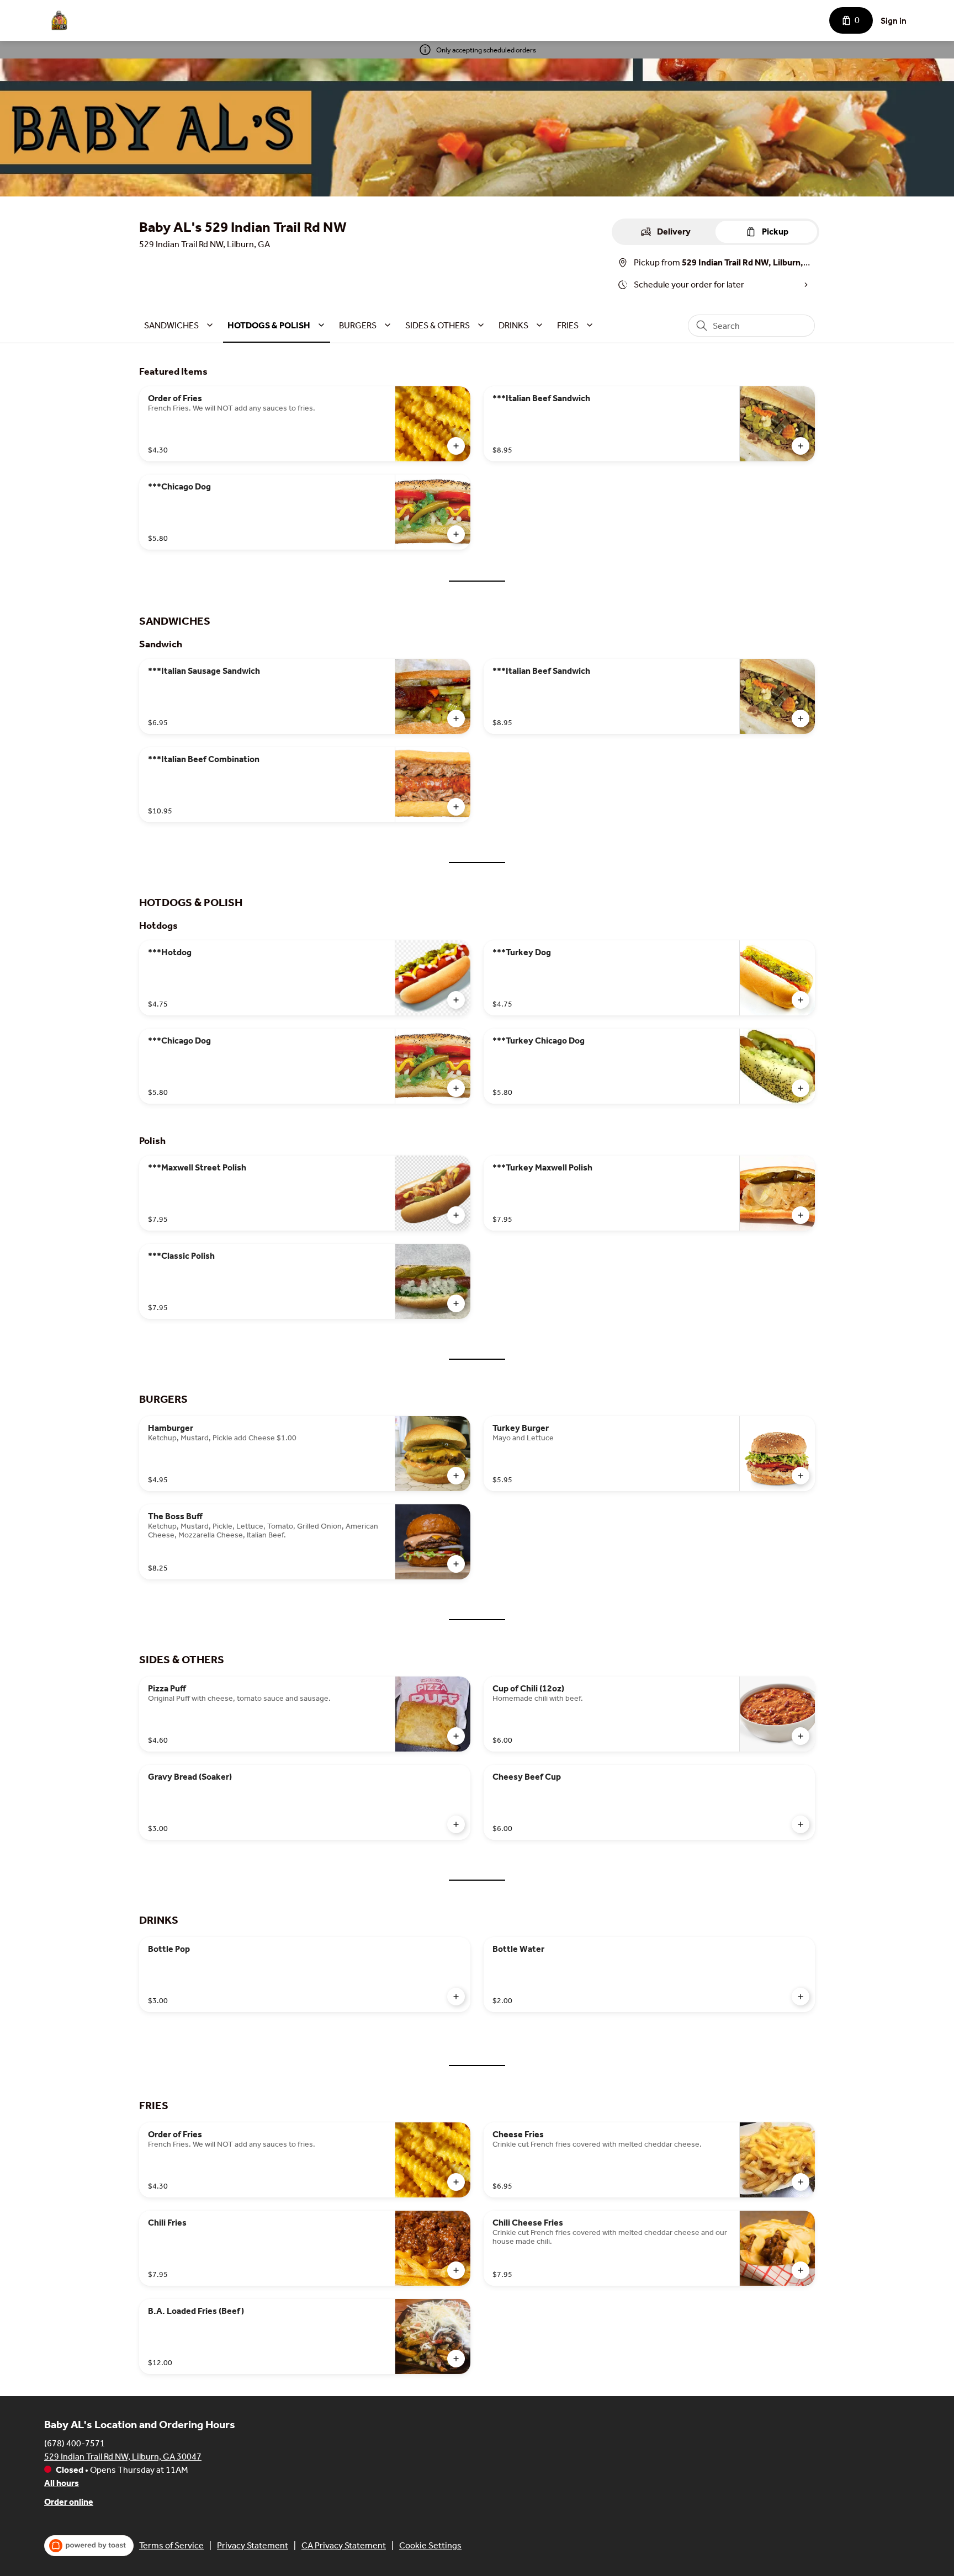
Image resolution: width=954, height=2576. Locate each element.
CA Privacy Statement (344, 2545)
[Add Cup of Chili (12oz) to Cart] (801, 1736)
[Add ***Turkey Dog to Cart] (801, 1000)
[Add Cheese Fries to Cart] (801, 2182)
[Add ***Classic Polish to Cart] (456, 1303)
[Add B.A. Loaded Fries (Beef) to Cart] (456, 2359)
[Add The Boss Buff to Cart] (456, 1564)
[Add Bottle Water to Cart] (801, 1997)
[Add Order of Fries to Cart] (456, 446)
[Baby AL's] (58, 20)
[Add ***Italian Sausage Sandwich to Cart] (456, 718)
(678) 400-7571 (75, 2443)
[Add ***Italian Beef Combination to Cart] (456, 807)
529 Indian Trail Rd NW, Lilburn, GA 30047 (123, 2457)
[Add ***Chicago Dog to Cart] (456, 534)
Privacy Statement (253, 2545)
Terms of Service (171, 2545)
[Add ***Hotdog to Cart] (456, 1000)
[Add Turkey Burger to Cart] (801, 1476)
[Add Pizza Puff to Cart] (456, 1736)
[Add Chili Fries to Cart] (456, 2270)
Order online (69, 2502)
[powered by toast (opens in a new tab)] (89, 2546)
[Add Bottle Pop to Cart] (456, 1997)
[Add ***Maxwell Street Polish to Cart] (456, 1215)
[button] (180, 325)
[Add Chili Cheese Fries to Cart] (801, 2270)
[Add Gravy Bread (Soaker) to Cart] (456, 1824)
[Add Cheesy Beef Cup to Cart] (801, 1824)
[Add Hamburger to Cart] (456, 1476)
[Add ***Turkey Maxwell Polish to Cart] (801, 1215)
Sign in (894, 21)
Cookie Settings (430, 2545)
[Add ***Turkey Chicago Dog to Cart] (801, 1088)
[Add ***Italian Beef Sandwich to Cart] (801, 446)
